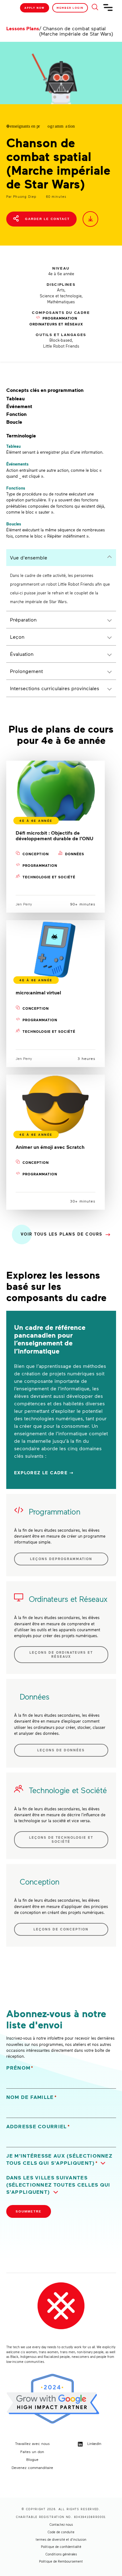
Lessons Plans (23, 28)
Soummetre (29, 2211)
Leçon (17, 637)
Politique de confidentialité (61, 2547)
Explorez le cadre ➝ (44, 1473)
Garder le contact (47, 219)
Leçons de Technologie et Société (61, 1839)
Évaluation (22, 654)
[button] (61, 2159)
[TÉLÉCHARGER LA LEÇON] (90, 219)
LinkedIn (94, 2443)
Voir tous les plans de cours (62, 1234)
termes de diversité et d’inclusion (61, 2539)
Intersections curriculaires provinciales (55, 688)
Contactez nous (61, 2525)
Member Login (70, 8)
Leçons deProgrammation (61, 1559)
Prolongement (26, 671)
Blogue (32, 2459)
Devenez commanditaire (32, 2467)
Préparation (23, 620)
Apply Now (35, 8)
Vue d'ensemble (29, 557)
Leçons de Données (61, 1750)
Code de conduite (61, 2532)
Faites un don (32, 2452)
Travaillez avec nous (32, 2443)
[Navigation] (108, 10)
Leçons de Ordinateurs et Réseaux (61, 1654)
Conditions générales (61, 2554)
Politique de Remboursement (61, 2561)
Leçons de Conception (61, 1929)
